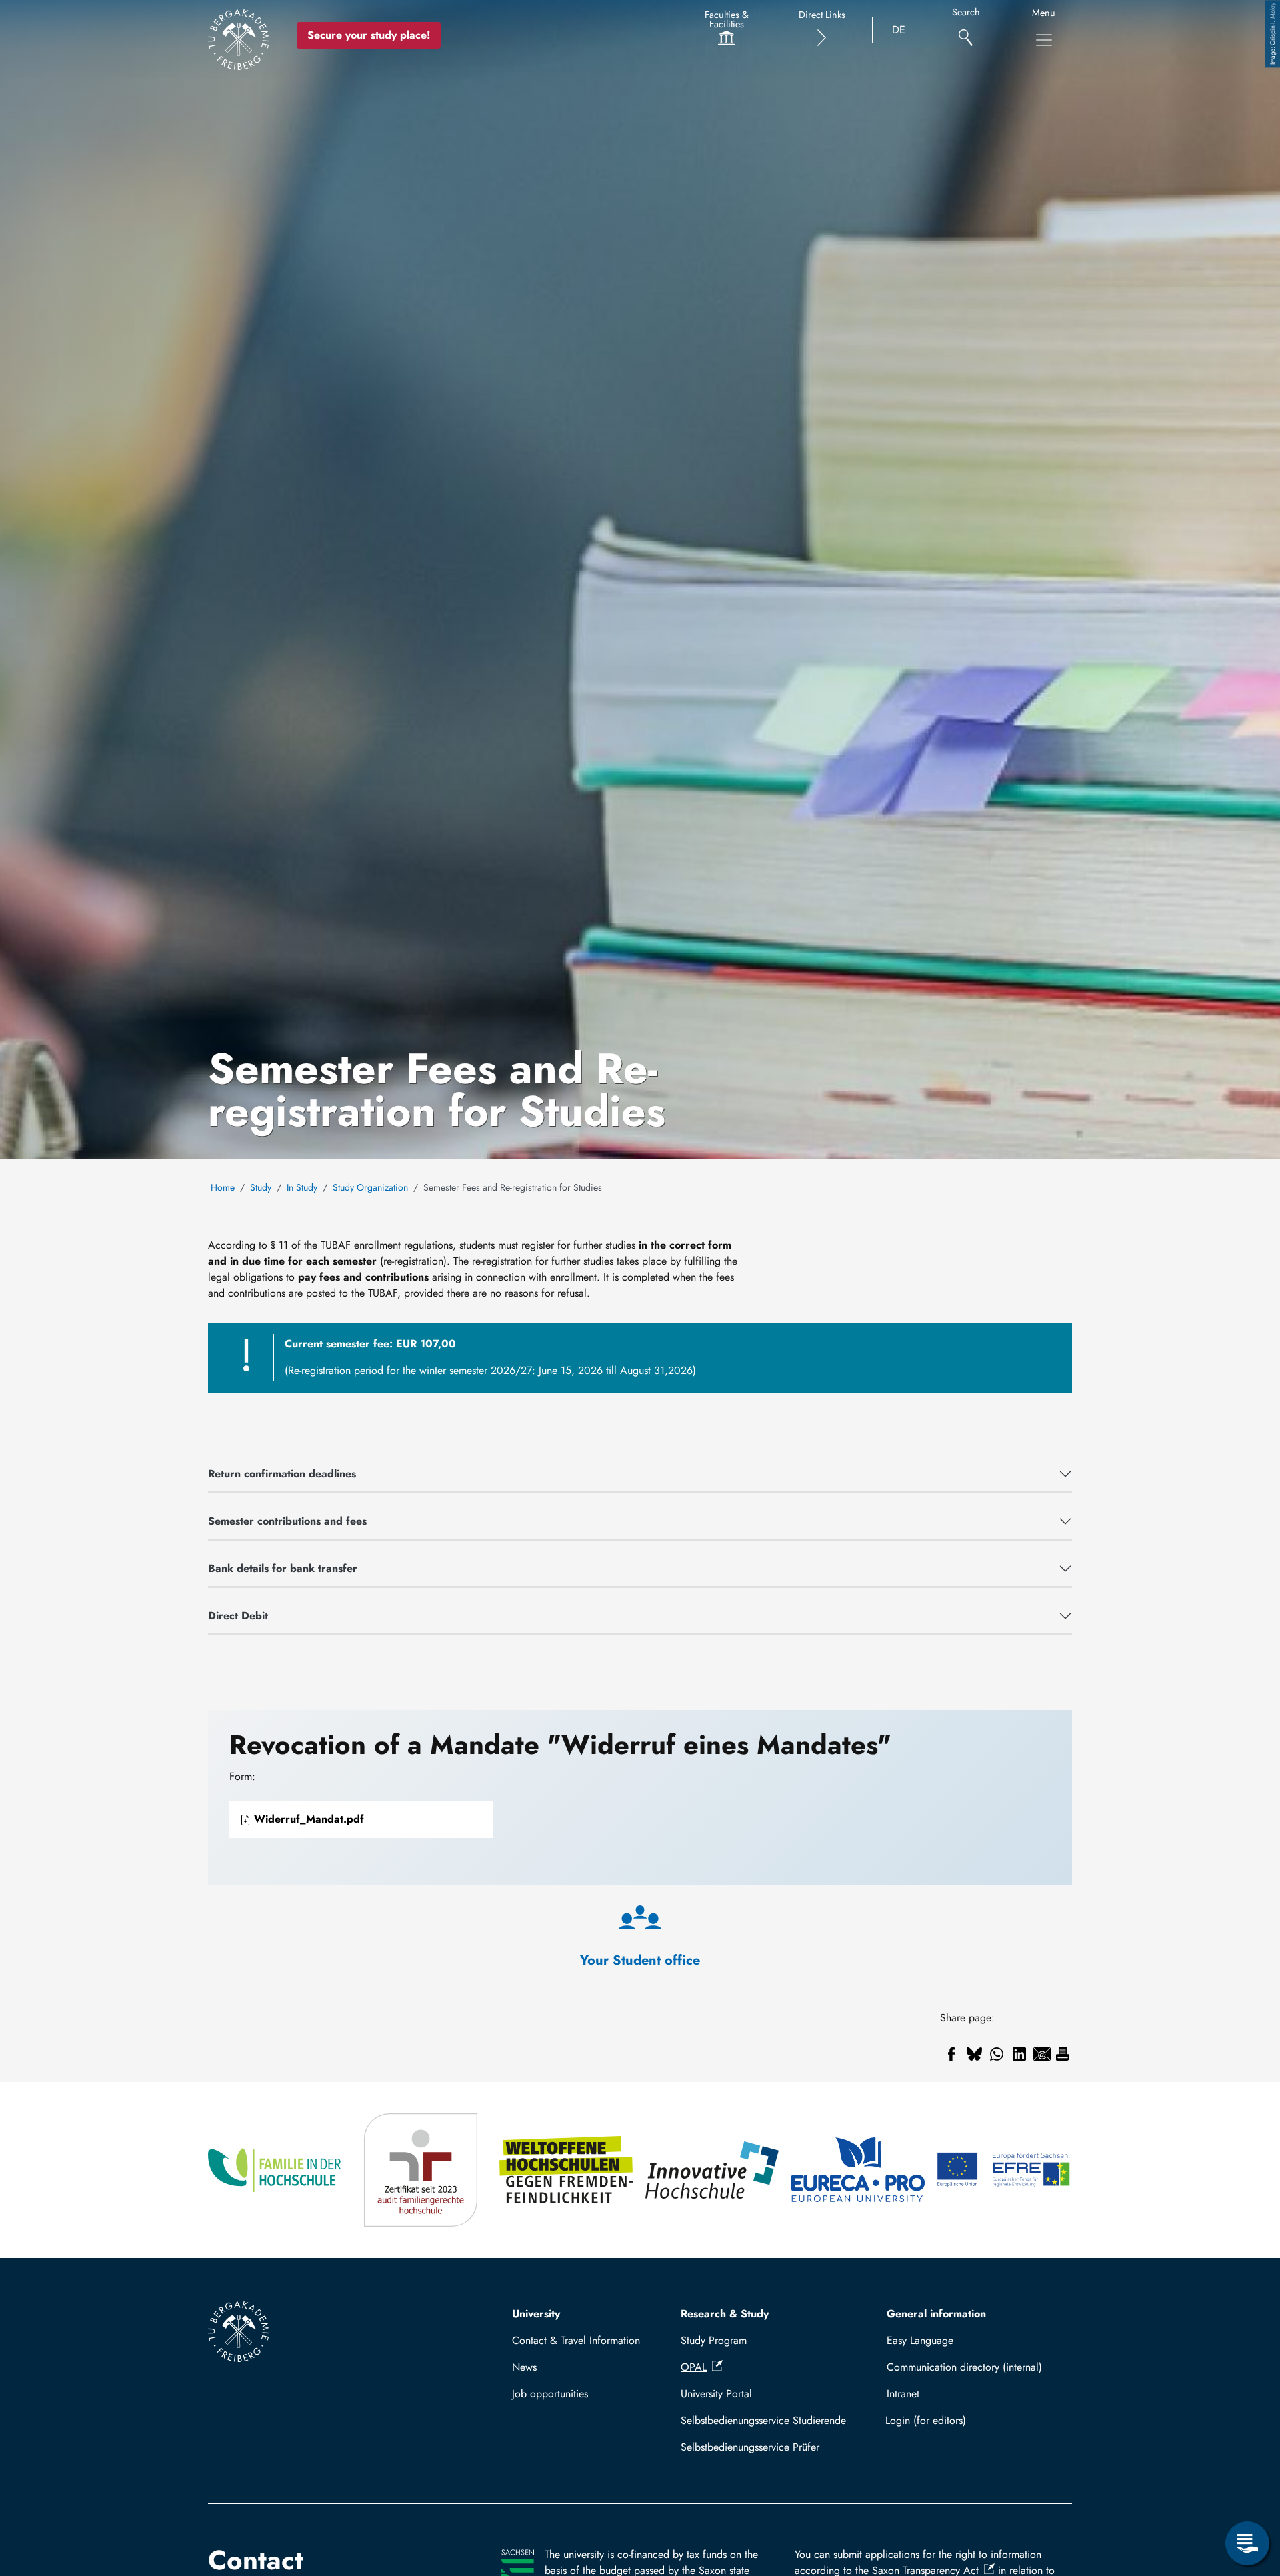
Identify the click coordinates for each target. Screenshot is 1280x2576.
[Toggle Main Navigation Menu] (1044, 40)
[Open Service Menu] (1247, 2543)
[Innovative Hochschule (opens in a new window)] (713, 2170)
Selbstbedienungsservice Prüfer (750, 2447)
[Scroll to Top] (1247, 2489)
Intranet (903, 2394)
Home (223, 1187)
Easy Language (920, 2340)
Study (261, 1187)
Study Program (714, 2340)
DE (899, 30)
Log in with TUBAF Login (973, 2420)
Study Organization (370, 1187)
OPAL (694, 2367)
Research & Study (725, 2314)
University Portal (716, 2394)
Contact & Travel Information (576, 2340)
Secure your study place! (369, 35)
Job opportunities (550, 2394)
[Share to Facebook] (951, 2054)
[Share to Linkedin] (1019, 2054)
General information (936, 2314)
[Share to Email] (1042, 2054)
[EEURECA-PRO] (859, 2170)
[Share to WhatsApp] (997, 2054)
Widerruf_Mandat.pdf (307, 1819)
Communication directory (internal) (964, 2367)
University (536, 2314)
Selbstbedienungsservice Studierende (763, 2420)
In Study (302, 1187)
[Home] (239, 39)
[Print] (1063, 2054)
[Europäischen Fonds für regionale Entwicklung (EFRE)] (1004, 2170)
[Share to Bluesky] (974, 2054)
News (524, 2367)
